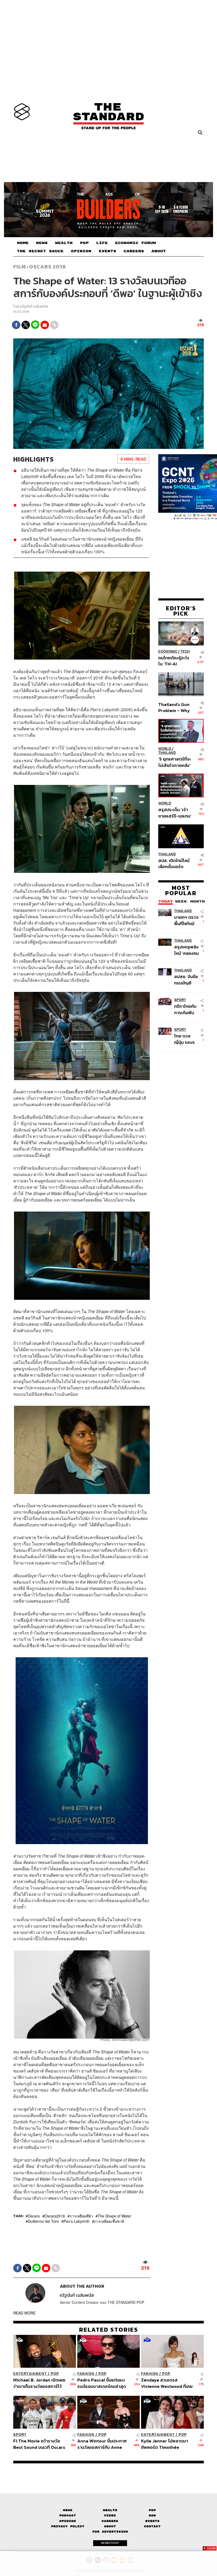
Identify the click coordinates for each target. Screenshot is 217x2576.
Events (152, 2521)
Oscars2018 (55, 2216)
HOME (23, 243)
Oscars (34, 2216)
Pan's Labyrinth (76, 2221)
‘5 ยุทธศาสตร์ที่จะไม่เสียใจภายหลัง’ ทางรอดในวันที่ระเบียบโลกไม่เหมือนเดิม (175, 762)
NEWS (42, 243)
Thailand (167, 753)
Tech (185, 651)
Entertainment (30, 2374)
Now (152, 2515)
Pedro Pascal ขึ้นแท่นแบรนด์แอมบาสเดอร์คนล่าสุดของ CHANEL (102, 2383)
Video (110, 2515)
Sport (180, 1000)
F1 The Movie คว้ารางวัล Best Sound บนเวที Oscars (39, 2444)
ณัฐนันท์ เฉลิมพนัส (34, 306)
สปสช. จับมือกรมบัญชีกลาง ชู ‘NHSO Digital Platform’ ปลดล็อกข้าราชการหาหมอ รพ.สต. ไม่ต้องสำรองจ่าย (186, 980)
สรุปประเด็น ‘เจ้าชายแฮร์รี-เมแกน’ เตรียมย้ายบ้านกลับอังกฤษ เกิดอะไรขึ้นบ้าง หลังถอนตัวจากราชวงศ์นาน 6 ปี (175, 813)
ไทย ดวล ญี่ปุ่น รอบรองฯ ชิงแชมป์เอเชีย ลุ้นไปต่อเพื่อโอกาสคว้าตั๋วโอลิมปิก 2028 (186, 1039)
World (165, 749)
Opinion (68, 2521)
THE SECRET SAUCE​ (40, 251)
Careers (110, 2521)
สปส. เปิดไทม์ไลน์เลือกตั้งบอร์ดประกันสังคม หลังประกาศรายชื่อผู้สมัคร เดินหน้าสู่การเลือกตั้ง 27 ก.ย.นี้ (174, 863)
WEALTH (64, 243)
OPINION (81, 251)
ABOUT (159, 251)
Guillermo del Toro (43, 2221)
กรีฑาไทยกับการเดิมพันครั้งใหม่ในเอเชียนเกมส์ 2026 (185, 1009)
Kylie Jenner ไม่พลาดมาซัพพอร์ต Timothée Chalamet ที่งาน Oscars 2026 (164, 2444)
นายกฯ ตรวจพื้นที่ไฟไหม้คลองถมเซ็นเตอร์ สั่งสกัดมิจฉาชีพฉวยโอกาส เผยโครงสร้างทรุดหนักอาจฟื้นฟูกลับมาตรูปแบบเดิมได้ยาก (186, 920)
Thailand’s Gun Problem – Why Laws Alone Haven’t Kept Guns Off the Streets (174, 707)
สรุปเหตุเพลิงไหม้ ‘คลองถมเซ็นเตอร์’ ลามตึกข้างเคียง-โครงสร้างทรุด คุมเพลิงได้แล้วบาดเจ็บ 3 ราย (187, 950)
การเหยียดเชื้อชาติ (109, 2221)
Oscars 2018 (48, 267)
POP (84, 243)
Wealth (110, 2510)
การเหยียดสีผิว (81, 2216)
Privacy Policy (68, 2526)
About (110, 2526)
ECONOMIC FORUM (135, 243)
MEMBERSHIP (110, 2543)
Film (20, 267)
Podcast (68, 2515)
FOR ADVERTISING (110, 2532)
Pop (152, 2510)
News (68, 2510)
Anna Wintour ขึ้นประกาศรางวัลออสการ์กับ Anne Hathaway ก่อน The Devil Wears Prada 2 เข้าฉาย (103, 2444)
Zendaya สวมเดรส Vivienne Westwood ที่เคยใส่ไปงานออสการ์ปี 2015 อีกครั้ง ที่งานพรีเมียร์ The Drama (167, 2383)
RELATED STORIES (109, 2330)
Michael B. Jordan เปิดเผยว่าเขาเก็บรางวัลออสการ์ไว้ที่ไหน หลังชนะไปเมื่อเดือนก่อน (40, 2383)
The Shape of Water (114, 2216)
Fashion (86, 2374)
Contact (152, 2526)
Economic (168, 651)
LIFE (102, 243)
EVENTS (107, 251)
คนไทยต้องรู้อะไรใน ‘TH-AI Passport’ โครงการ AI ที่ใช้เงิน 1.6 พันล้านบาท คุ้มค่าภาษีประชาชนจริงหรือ (174, 661)
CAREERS (134, 251)
